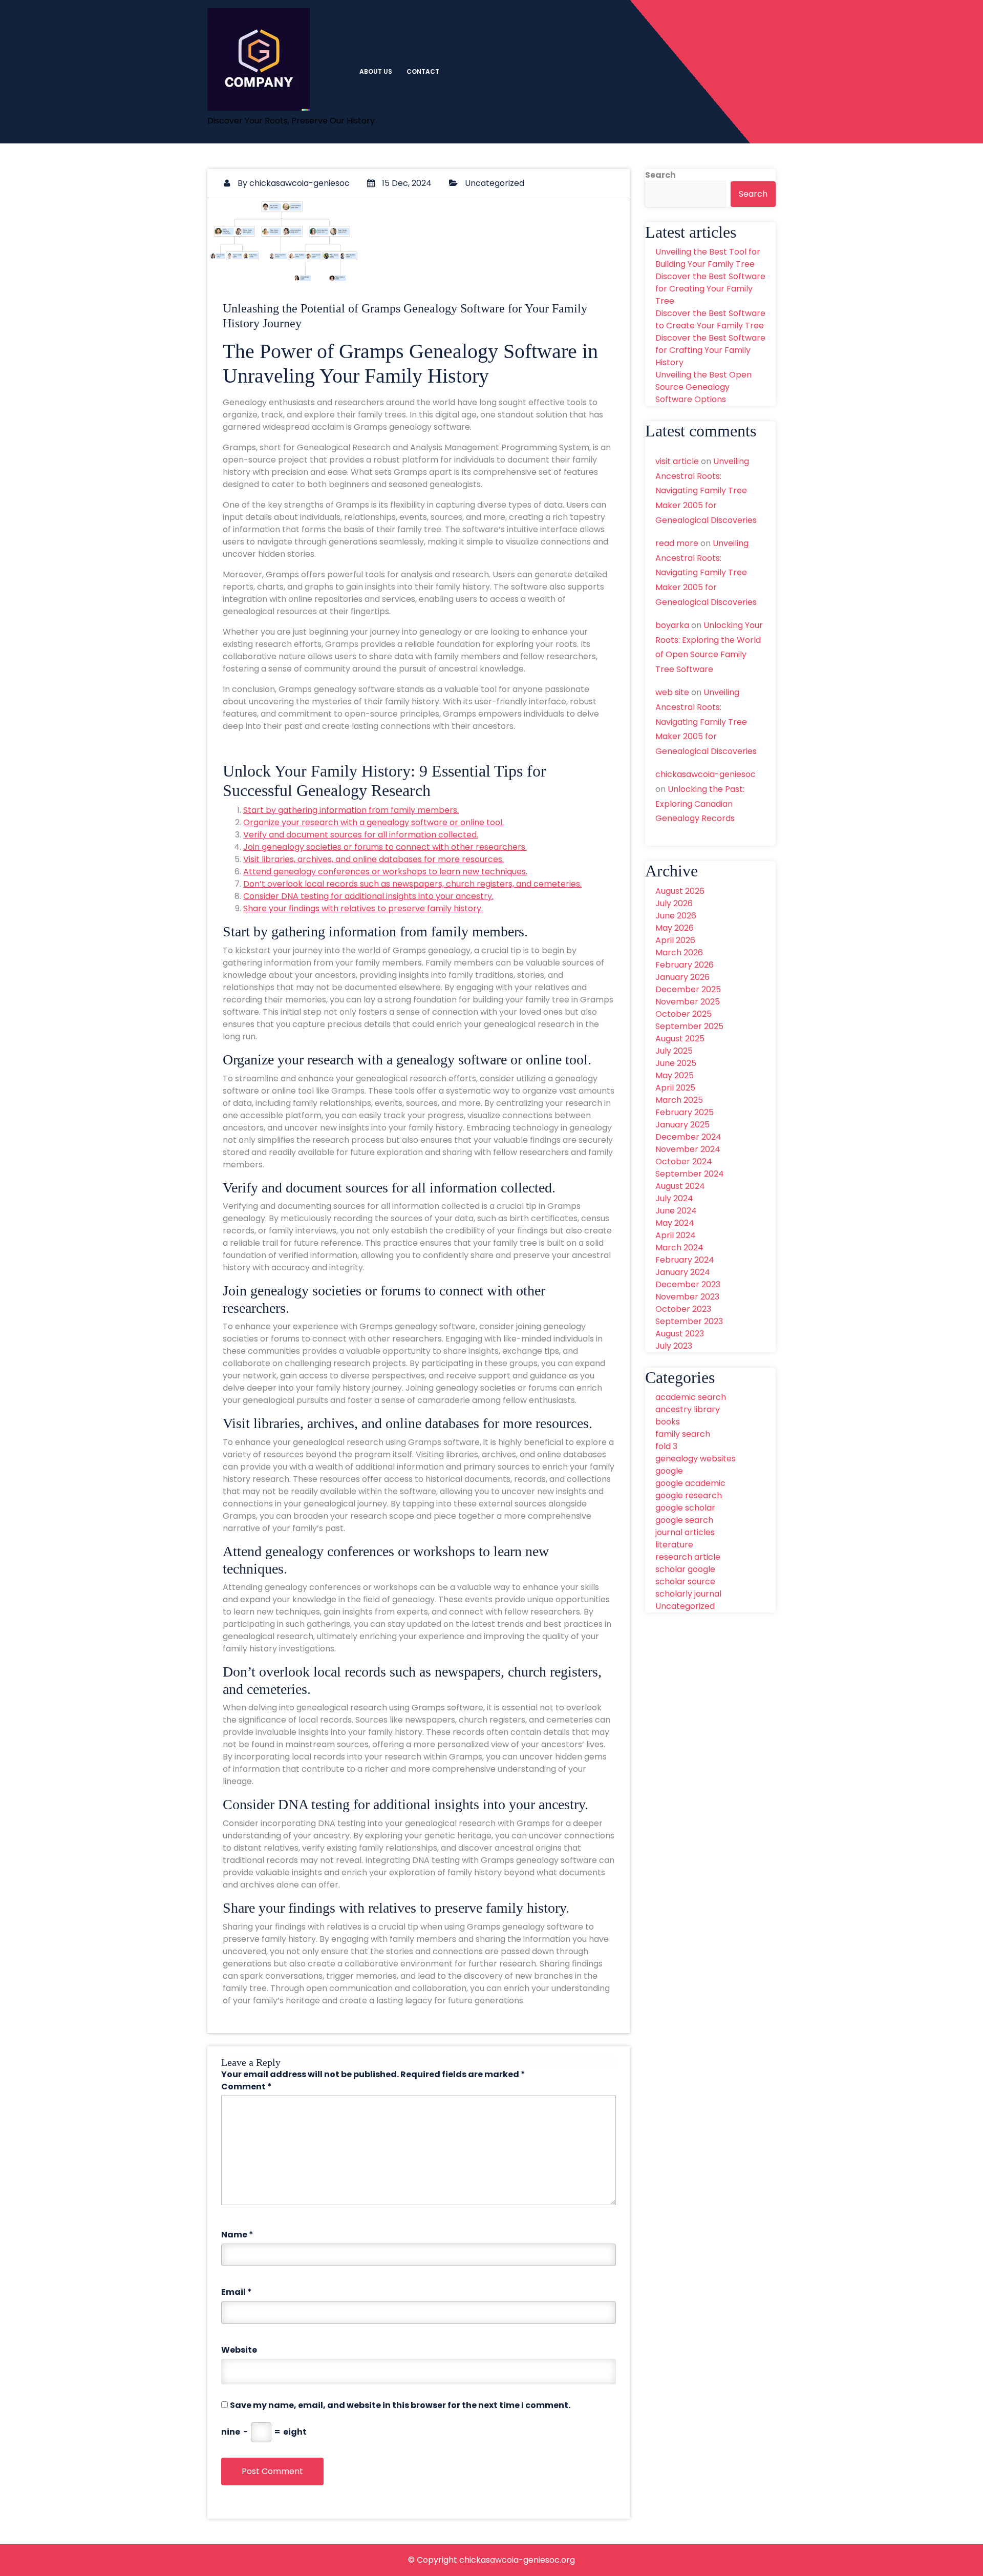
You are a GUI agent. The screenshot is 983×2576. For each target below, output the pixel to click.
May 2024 (675, 1223)
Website (239, 2350)
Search (660, 175)
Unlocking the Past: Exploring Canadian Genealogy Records (700, 804)
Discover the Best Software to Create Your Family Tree (710, 319)
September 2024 (690, 1174)
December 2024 (688, 1137)
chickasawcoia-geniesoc (300, 183)
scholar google (685, 1569)
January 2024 (683, 1272)
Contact (423, 71)
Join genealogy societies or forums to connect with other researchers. (385, 847)
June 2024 (676, 1211)
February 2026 (685, 965)
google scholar (685, 1508)
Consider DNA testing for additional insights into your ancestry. (368, 896)
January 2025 (682, 1125)
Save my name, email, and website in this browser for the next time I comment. (400, 2405)
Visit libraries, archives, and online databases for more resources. (373, 859)
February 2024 (685, 1260)
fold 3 (666, 1446)
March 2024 (679, 1248)
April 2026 (675, 940)
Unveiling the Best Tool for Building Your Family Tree (708, 258)
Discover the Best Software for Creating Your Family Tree (710, 289)
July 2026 (674, 903)
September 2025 (689, 1026)
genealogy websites (696, 1459)
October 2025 (683, 1014)
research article (688, 1557)
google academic (690, 1483)
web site (672, 692)
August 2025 (680, 1039)
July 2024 (674, 1198)
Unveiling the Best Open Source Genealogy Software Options (703, 387)
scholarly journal (688, 1594)
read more (677, 543)
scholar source (685, 1582)
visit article (677, 461)
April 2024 (676, 1235)
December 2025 (688, 989)
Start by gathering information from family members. (351, 810)
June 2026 (676, 916)
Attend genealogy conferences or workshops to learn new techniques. (385, 872)
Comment (247, 2087)
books (668, 1422)
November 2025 (688, 1002)
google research (689, 1495)
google (669, 1471)
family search (683, 1434)
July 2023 (674, 1346)
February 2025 (685, 1112)
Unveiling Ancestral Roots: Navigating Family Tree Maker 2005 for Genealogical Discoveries (706, 491)
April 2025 (675, 1088)
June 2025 (676, 1063)
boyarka (672, 625)
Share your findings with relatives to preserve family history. (363, 908)
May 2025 (675, 1075)
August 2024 (680, 1186)
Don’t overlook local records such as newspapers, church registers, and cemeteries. (412, 884)
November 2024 (688, 1149)
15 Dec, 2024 (406, 183)
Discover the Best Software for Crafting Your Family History (710, 350)
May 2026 (675, 928)
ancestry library (688, 1409)
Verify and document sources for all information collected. (361, 835)
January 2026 (682, 977)
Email (237, 2292)
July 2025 (674, 1051)
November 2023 (687, 1297)
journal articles (685, 1532)
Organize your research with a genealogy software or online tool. (373, 822)
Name (237, 2235)
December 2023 (688, 1284)
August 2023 (680, 1334)
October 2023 (683, 1309)
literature (674, 1545)
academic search (691, 1397)
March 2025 (679, 1100)
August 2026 (680, 891)
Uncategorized (495, 183)
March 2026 (679, 952)
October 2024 (684, 1161)
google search (684, 1520)
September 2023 (689, 1321)
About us (376, 71)
